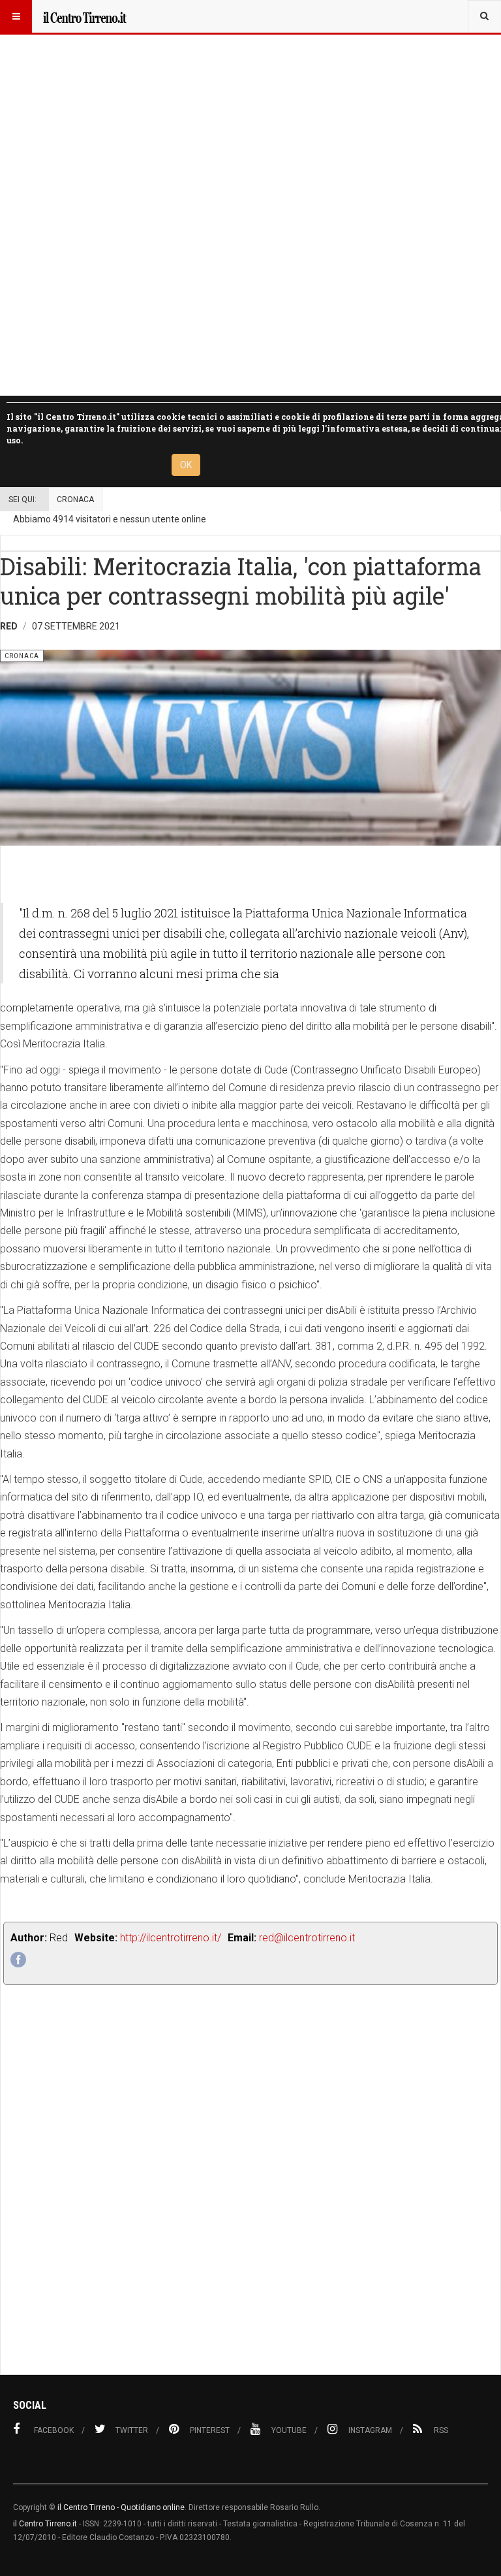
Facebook (54, 2430)
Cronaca (75, 500)
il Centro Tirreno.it (45, 2524)
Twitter (132, 2430)
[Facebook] (18, 1960)
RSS (441, 2430)
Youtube (289, 2430)
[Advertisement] (250, 2209)
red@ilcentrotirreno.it (307, 1938)
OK (186, 465)
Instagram (370, 2430)
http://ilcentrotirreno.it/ (171, 1938)
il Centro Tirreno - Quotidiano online (121, 2507)
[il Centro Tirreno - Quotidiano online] (84, 16)
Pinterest (210, 2430)
